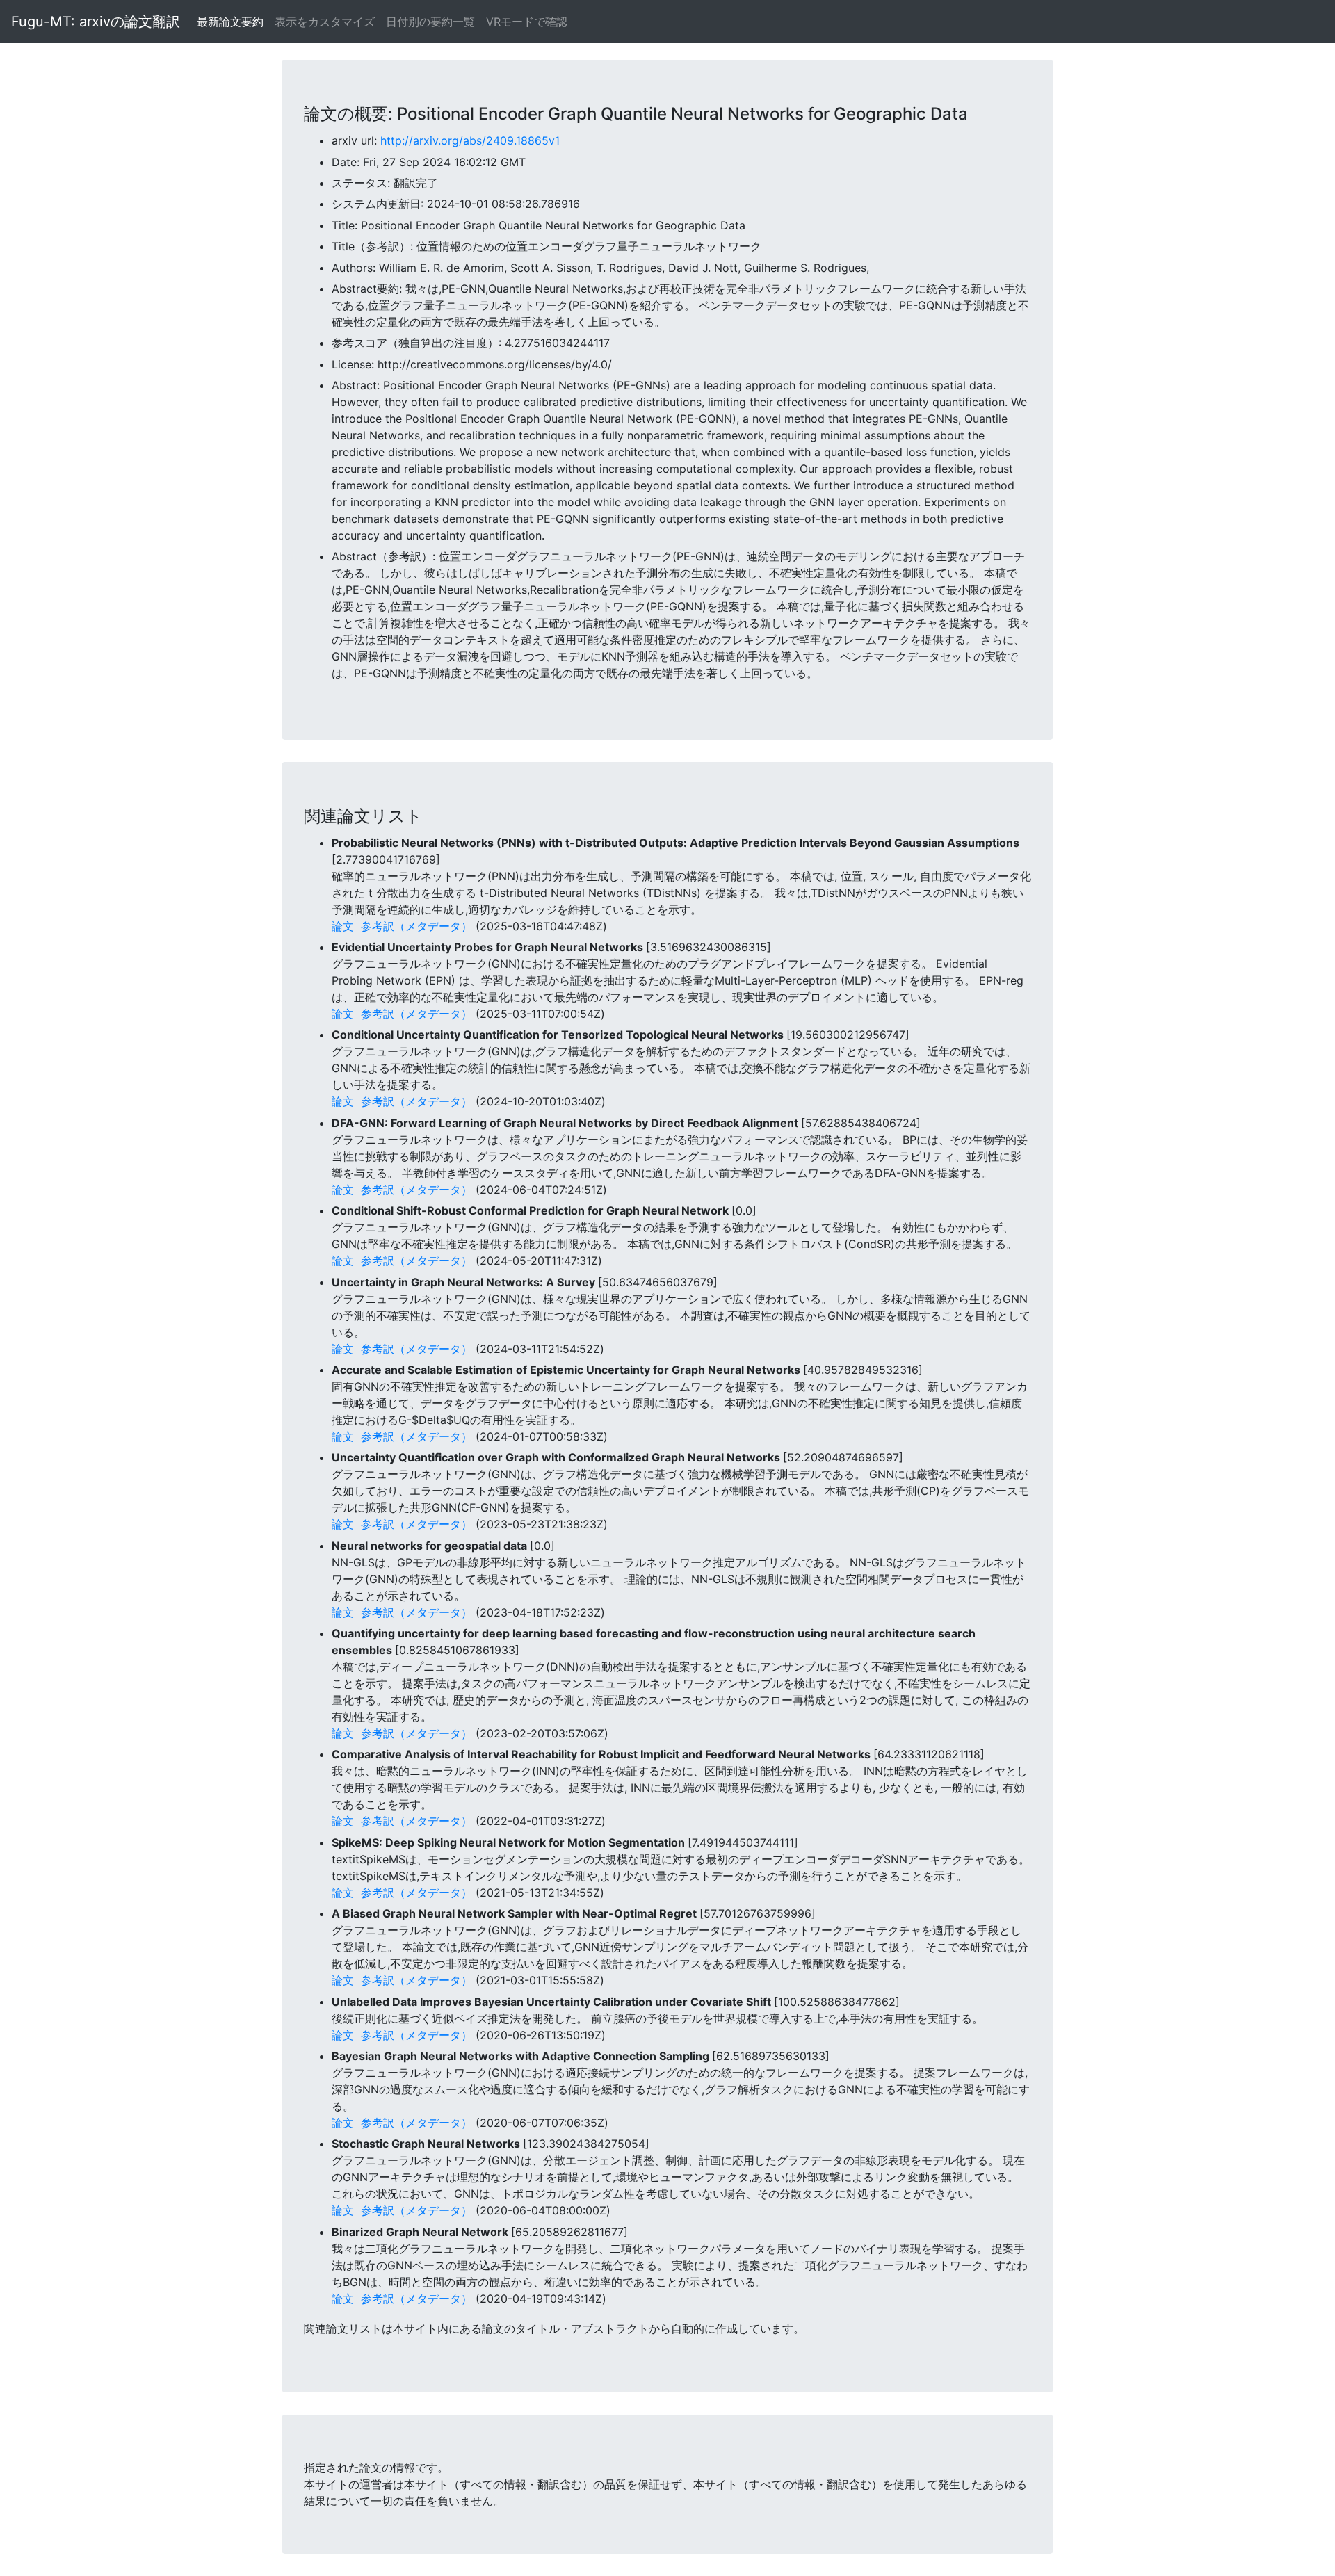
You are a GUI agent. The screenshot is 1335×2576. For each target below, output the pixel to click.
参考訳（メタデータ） (416, 926)
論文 (343, 926)
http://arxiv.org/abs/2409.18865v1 (470, 140)
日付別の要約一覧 (430, 22)
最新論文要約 (230, 22)
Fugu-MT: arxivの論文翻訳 (96, 22)
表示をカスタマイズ (325, 22)
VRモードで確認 (527, 22)
